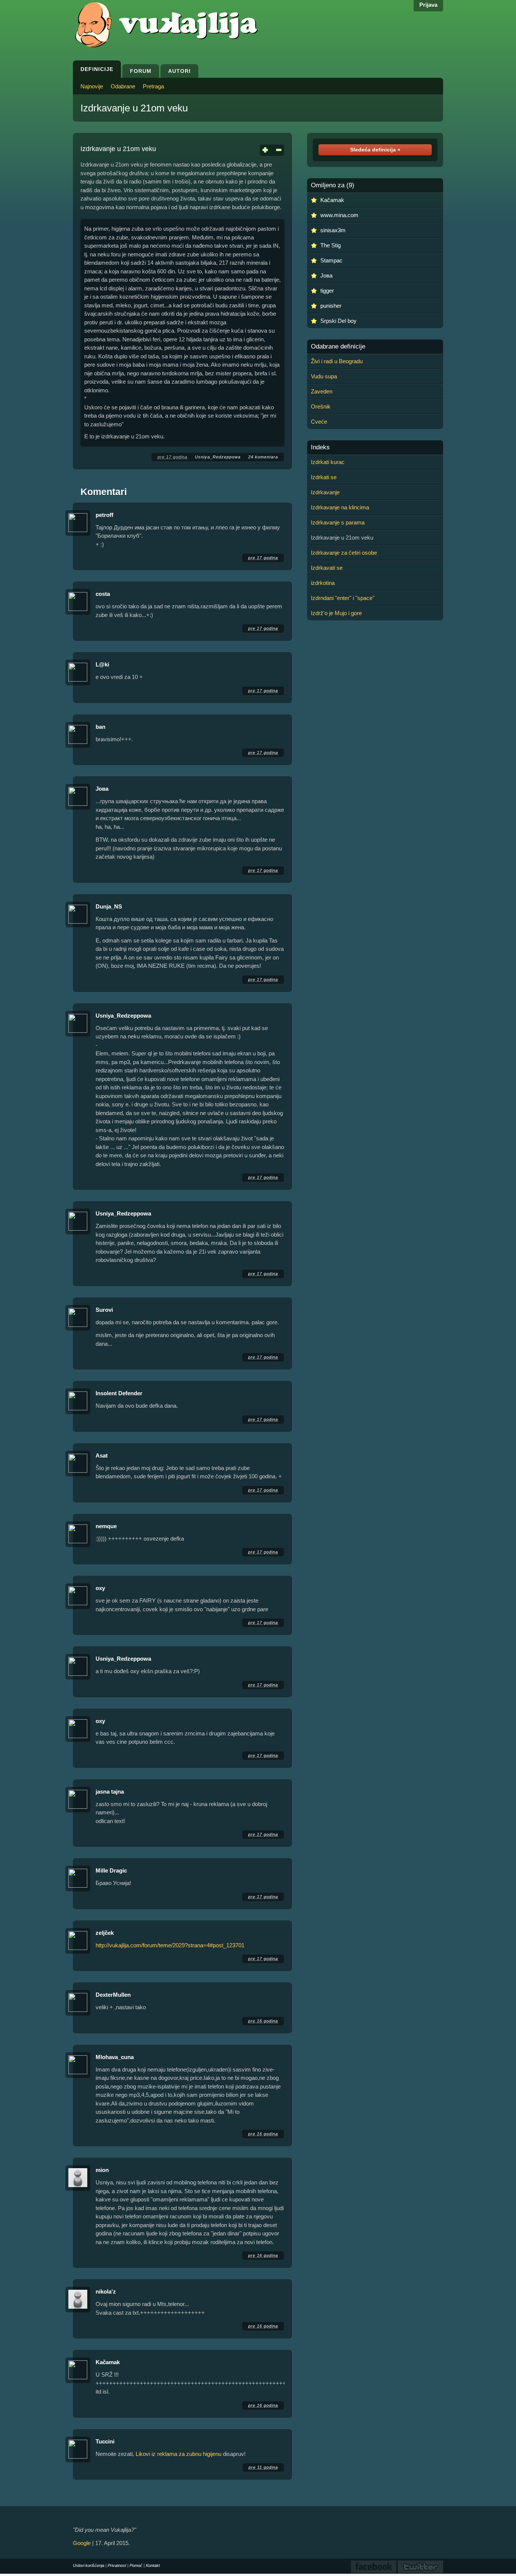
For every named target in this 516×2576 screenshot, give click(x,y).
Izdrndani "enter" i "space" (343, 598)
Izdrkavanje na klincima (340, 507)
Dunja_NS (109, 906)
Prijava (428, 5)
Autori (179, 71)
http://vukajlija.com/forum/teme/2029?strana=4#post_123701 (170, 1945)
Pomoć (136, 2565)
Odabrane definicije (338, 347)
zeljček (105, 1933)
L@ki (102, 664)
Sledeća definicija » (375, 150)
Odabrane (123, 86)
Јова (102, 789)
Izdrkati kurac (328, 462)
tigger (327, 291)
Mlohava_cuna (115, 2057)
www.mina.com (339, 215)
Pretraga (153, 86)
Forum (141, 71)
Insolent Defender (119, 1393)
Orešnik (321, 406)
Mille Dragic (111, 1870)
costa (103, 594)
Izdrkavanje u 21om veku (134, 108)
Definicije (97, 69)
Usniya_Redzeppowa (218, 457)
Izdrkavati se (327, 568)
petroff (104, 515)
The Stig (331, 245)
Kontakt (153, 2565)
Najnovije (92, 86)
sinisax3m (333, 230)
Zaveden (322, 391)
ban (100, 727)
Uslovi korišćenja (89, 2565)
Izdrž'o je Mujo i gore (336, 613)
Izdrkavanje (325, 492)
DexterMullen (113, 1995)
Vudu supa (324, 376)
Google (82, 2543)
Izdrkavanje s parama (338, 522)
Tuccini (105, 2441)
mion (102, 2170)
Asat (102, 1455)
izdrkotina (323, 583)
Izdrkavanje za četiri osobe (344, 553)
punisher (331, 306)
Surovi (104, 1310)
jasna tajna (110, 1792)
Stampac (331, 260)
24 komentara (263, 457)
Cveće (319, 422)
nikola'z (106, 2291)
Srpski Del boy (338, 321)
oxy (100, 1588)
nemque (106, 1526)
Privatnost (117, 2565)
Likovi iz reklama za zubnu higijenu (178, 2454)
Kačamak (108, 2362)
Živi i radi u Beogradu (337, 361)
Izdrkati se (324, 477)
